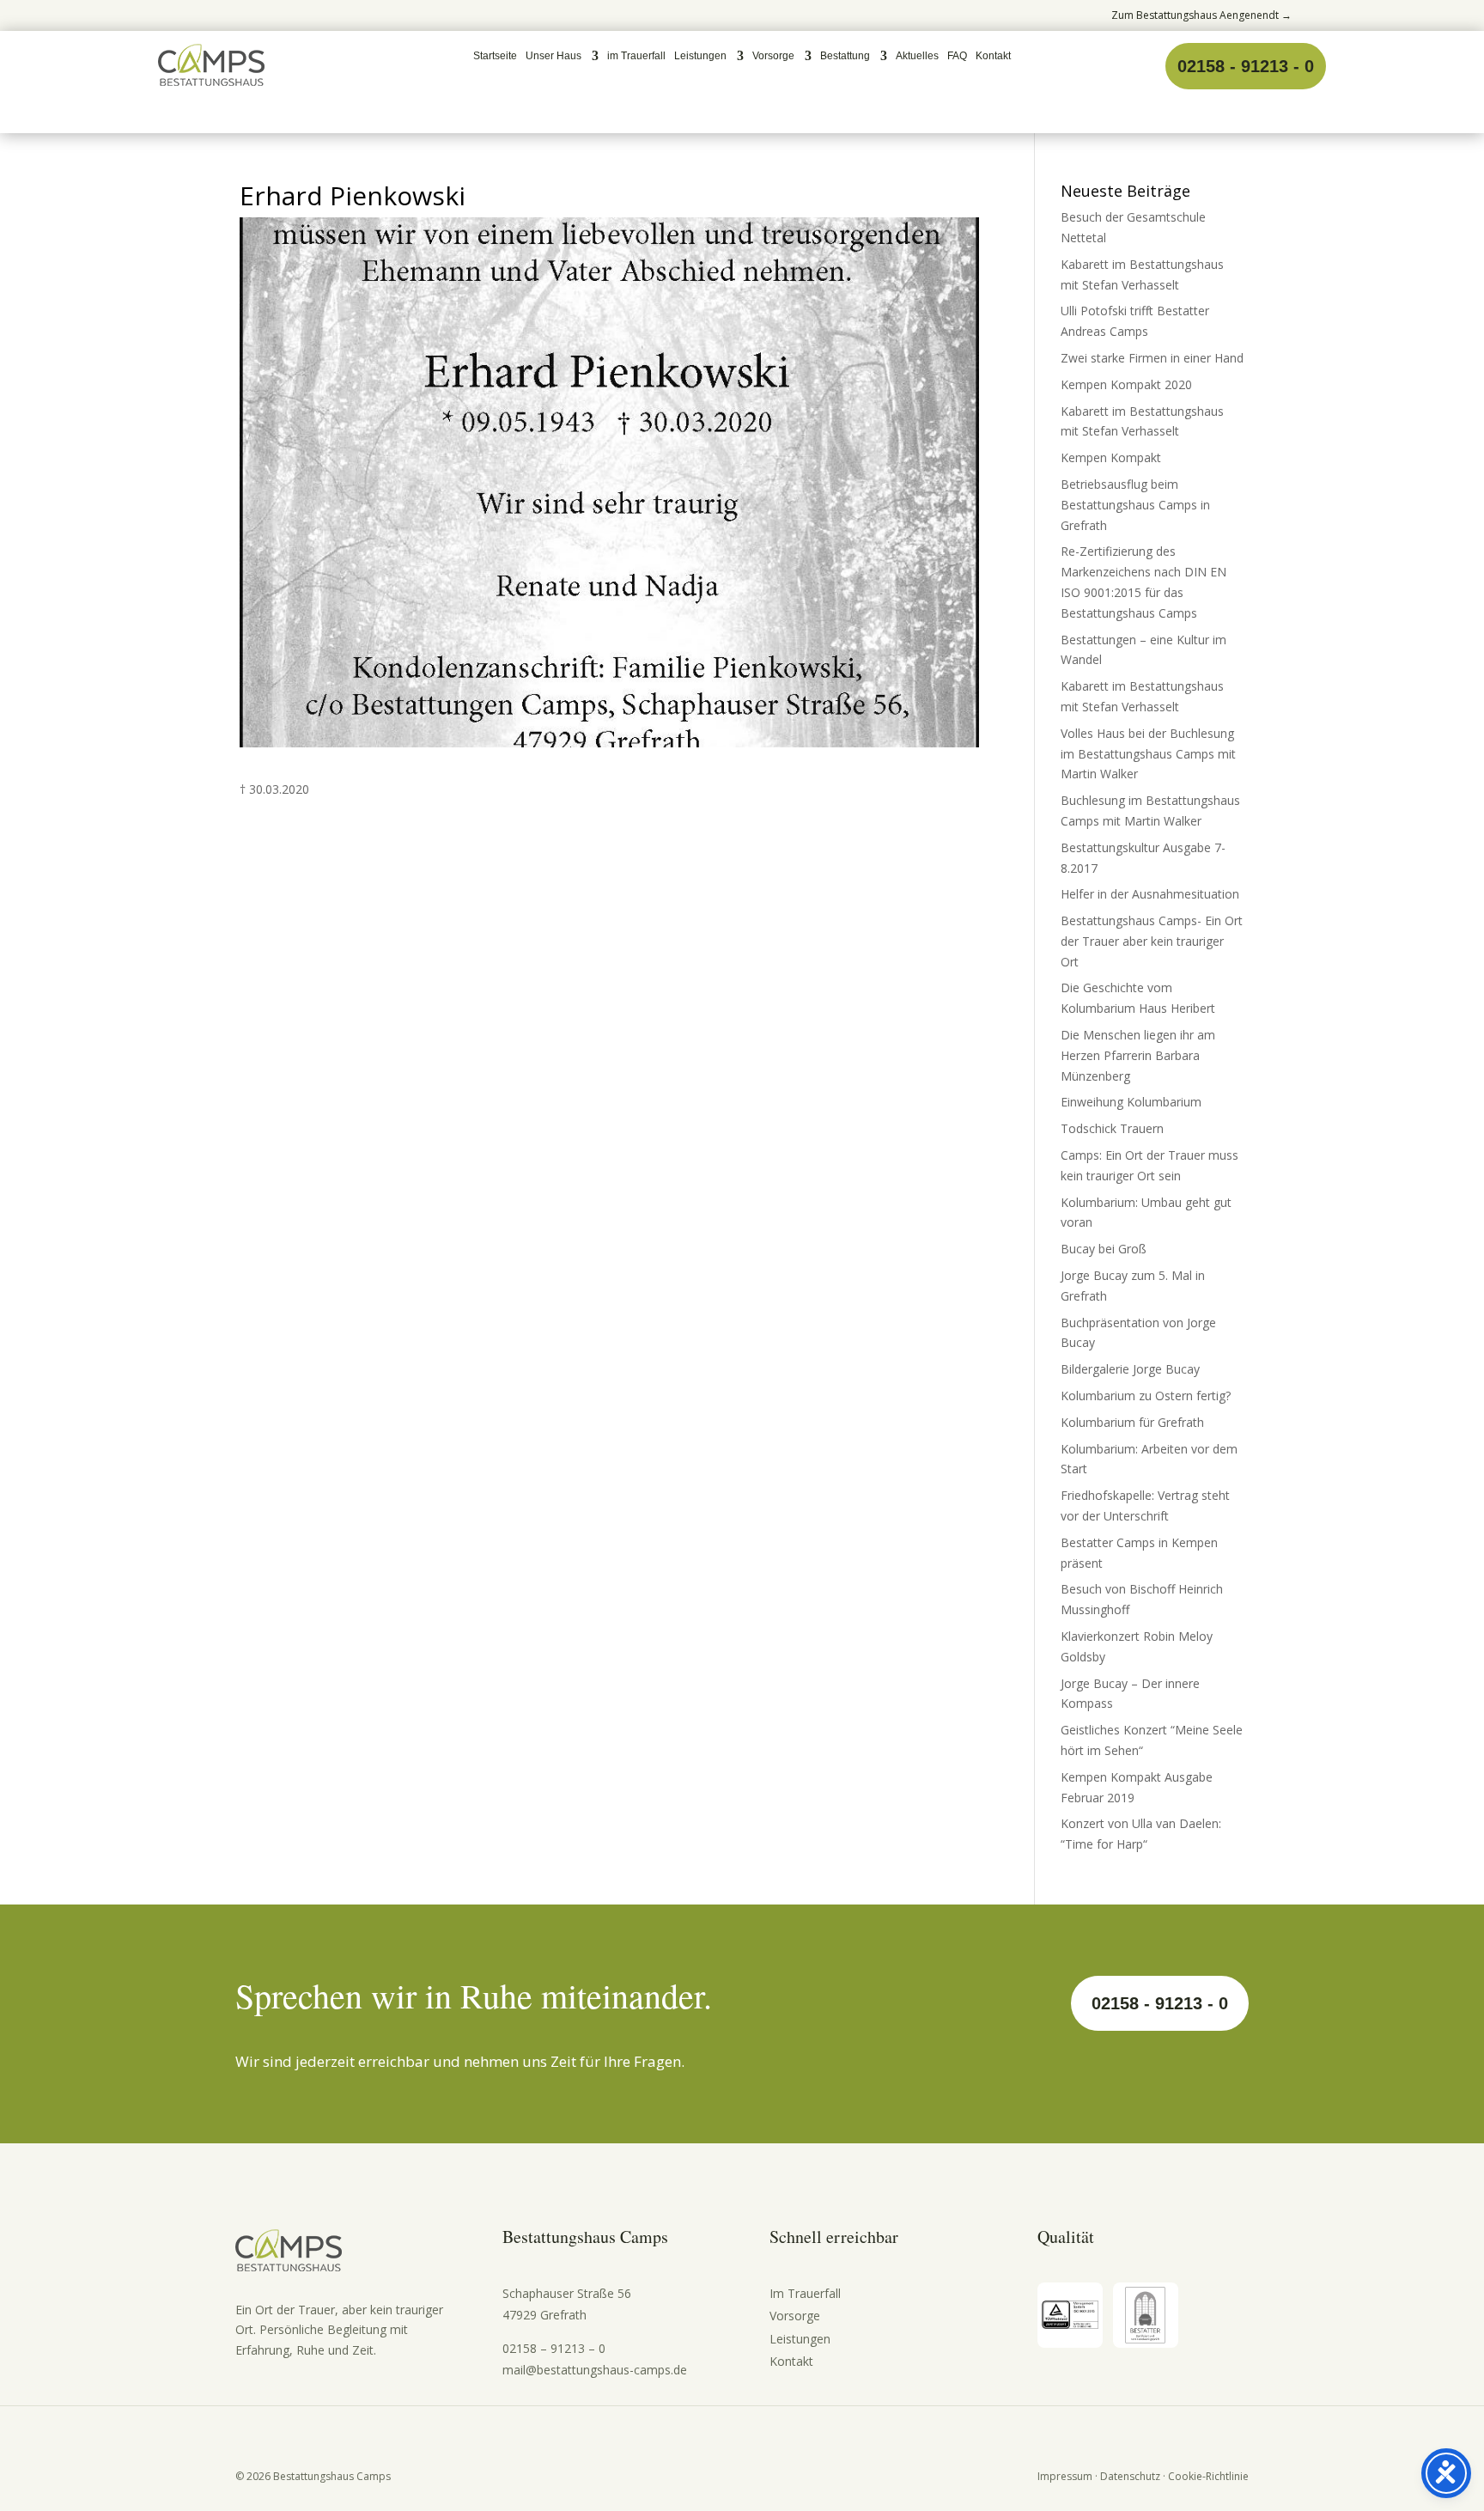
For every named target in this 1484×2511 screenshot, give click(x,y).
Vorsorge (773, 56)
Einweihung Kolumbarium (1131, 1102)
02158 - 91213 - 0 (1246, 66)
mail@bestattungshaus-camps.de (595, 2370)
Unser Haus (553, 56)
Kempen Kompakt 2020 (1126, 384)
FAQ (957, 56)
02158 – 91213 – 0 (554, 2348)
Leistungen (700, 56)
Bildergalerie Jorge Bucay (1130, 1369)
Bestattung (845, 56)
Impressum (1065, 2476)
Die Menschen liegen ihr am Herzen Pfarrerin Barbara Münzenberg (1138, 1055)
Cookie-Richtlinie (1208, 2476)
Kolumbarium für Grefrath (1132, 1422)
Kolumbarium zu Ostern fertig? (1146, 1396)
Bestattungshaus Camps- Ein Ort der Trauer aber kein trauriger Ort (1152, 941)
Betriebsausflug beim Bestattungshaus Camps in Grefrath (1135, 505)
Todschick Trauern (1112, 1128)
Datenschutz (1130, 2476)
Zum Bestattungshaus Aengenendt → (1201, 15)
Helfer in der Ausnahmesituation (1150, 894)
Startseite (495, 56)
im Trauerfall (636, 56)
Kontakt (993, 56)
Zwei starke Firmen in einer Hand (1152, 358)
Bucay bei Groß (1104, 1249)
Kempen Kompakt (1111, 457)
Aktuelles (917, 56)
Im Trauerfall (805, 2293)
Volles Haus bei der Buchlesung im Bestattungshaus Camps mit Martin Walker (1148, 754)
